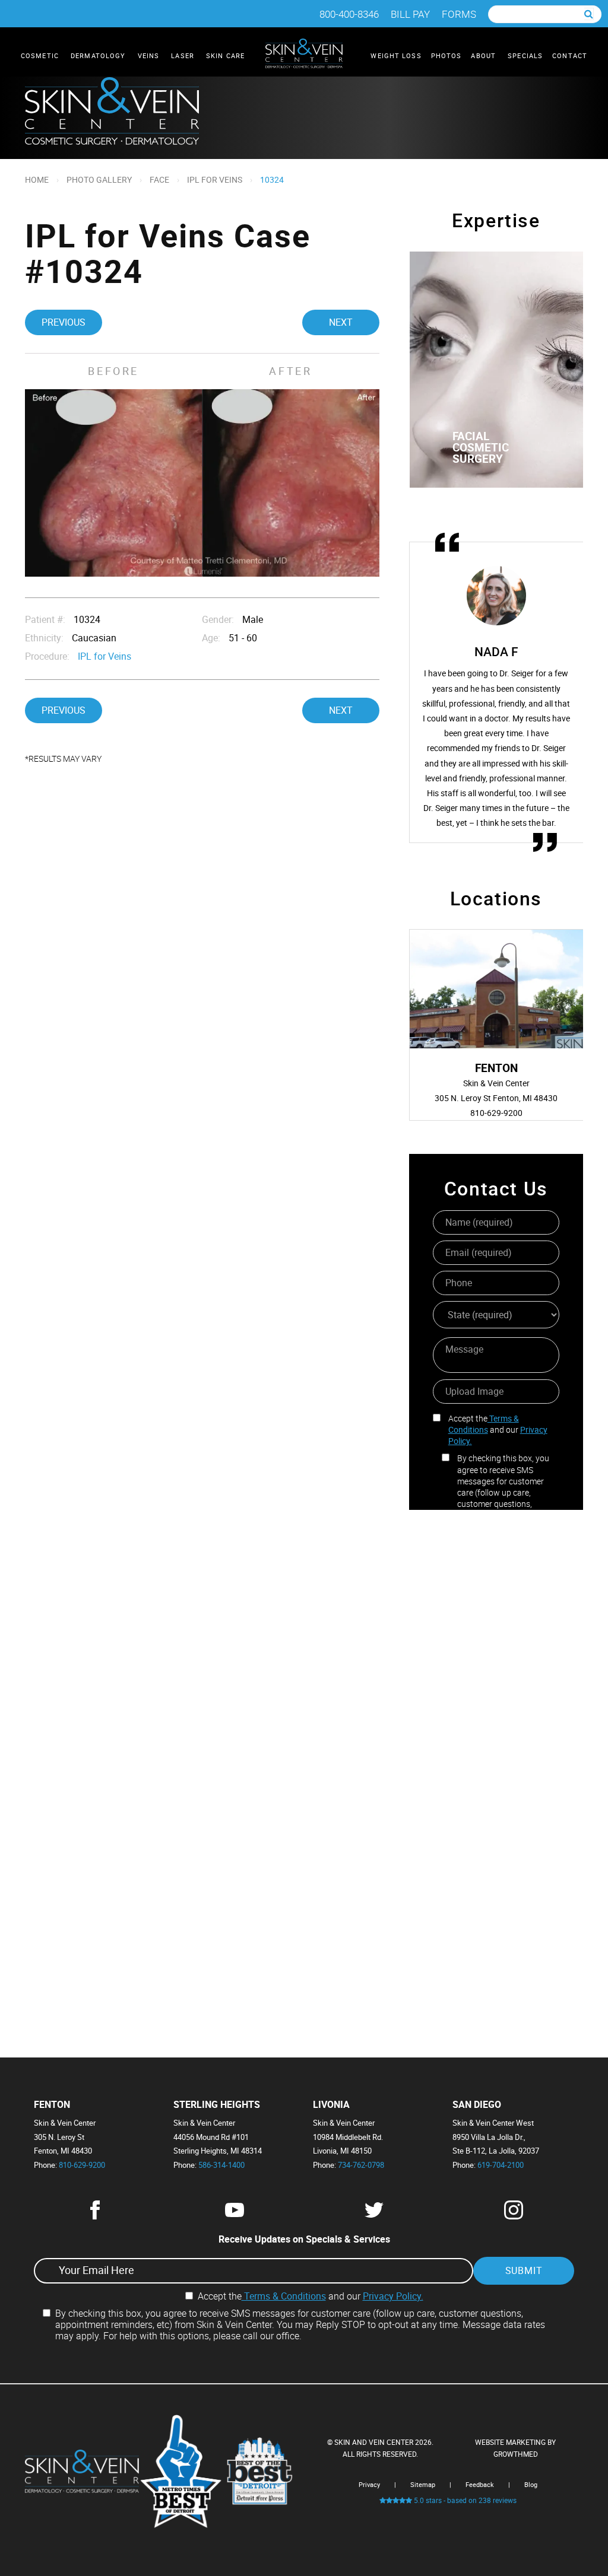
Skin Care (227, 55)
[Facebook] (95, 2216)
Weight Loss (396, 55)
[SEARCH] (589, 14)
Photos (446, 55)
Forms (459, 14)
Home (37, 179)
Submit (524, 2270)
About (484, 55)
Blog (531, 2484)
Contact (570, 55)
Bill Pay (410, 14)
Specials (525, 55)
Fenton (52, 2105)
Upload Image (474, 1391)
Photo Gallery (99, 179)
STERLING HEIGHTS (217, 2105)
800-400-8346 (349, 14)
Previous (64, 322)
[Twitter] (374, 2216)
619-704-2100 (501, 2165)
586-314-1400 (221, 2165)
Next (341, 322)
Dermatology (99, 55)
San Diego (477, 2105)
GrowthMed (516, 2454)
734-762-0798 (361, 2165)
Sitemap (423, 2484)
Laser (184, 55)
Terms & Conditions (484, 1424)
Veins (150, 55)
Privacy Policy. (393, 2296)
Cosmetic (41, 55)
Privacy (369, 2484)
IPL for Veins (215, 179)
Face (159, 179)
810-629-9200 (82, 2165)
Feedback (480, 2484)
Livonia (331, 2105)
